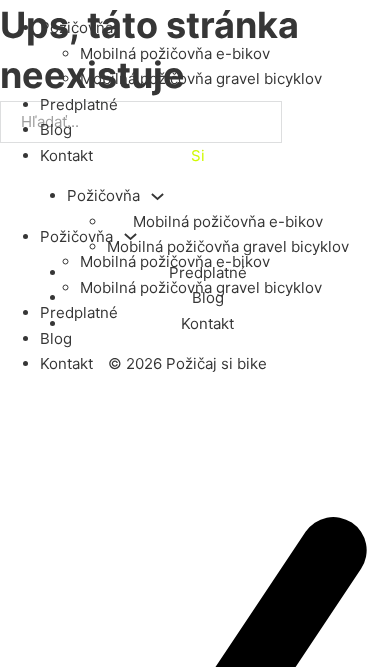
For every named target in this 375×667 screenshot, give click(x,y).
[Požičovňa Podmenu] (130, 236)
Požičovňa (76, 27)
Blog (56, 129)
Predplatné (79, 104)
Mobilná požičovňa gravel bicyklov (201, 78)
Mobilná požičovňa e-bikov (175, 53)
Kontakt (66, 155)
